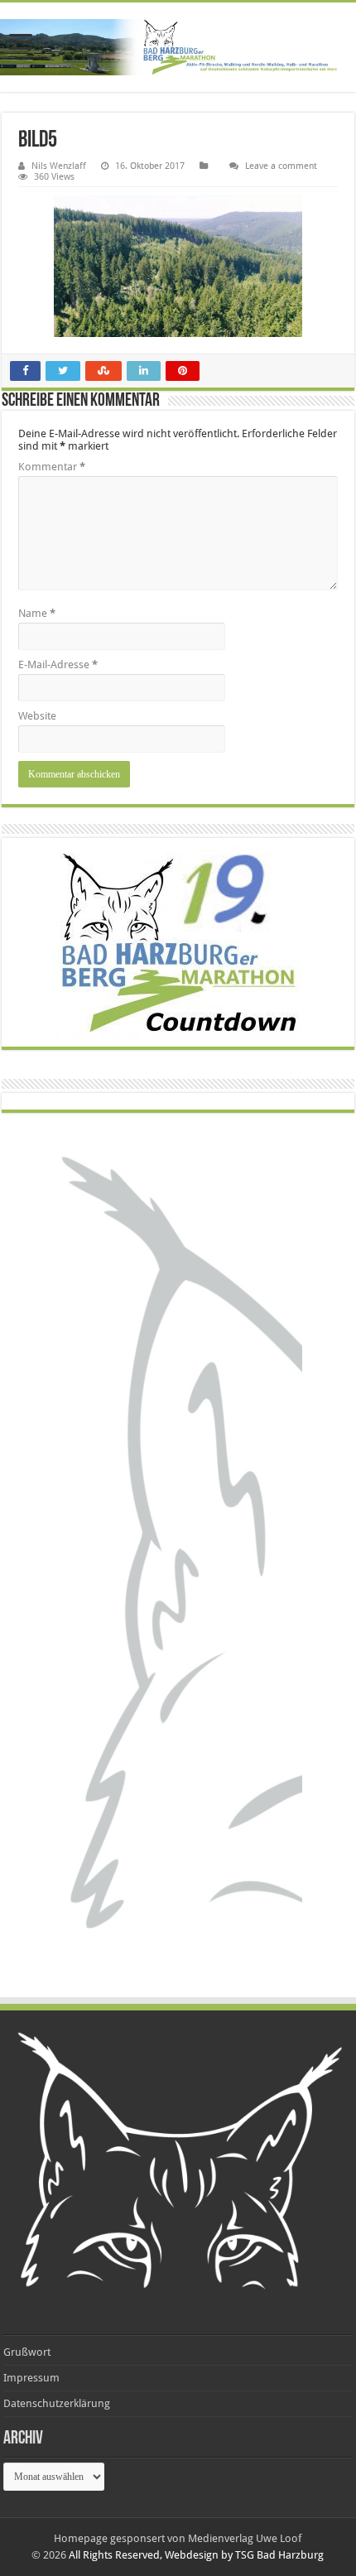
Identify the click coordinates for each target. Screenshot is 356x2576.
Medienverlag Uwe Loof (245, 2538)
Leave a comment (281, 166)
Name (37, 613)
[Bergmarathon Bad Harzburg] (178, 47)
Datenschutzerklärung (57, 2403)
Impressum (31, 2378)
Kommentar (52, 467)
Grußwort (27, 2352)
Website (37, 716)
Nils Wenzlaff (59, 166)
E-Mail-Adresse (58, 664)
